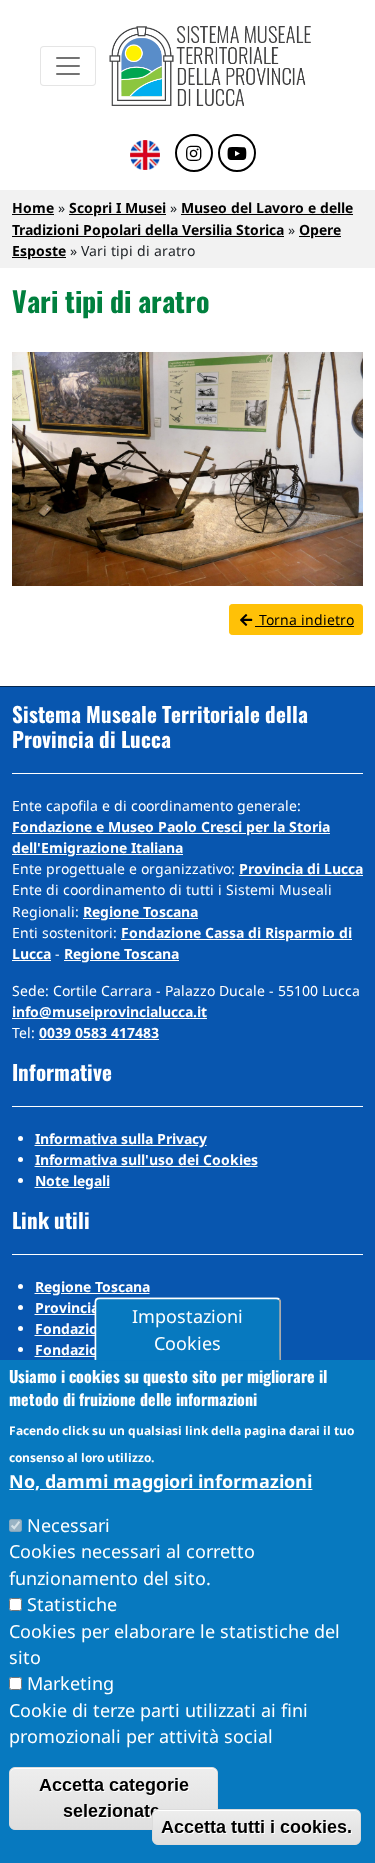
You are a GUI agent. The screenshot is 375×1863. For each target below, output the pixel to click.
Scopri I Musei (117, 207)
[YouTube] (237, 154)
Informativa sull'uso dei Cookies (146, 1159)
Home (33, 207)
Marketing (70, 1683)
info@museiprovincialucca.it (109, 1011)
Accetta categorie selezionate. (114, 1798)
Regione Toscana (140, 911)
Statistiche (72, 1604)
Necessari (68, 1525)
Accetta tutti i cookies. (256, 1827)
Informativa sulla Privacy (121, 1138)
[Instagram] (194, 154)
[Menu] (68, 66)
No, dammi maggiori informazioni (160, 1481)
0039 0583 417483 (99, 1032)
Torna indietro (304, 619)
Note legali (72, 1180)
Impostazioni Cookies (187, 1330)
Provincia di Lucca (301, 868)
